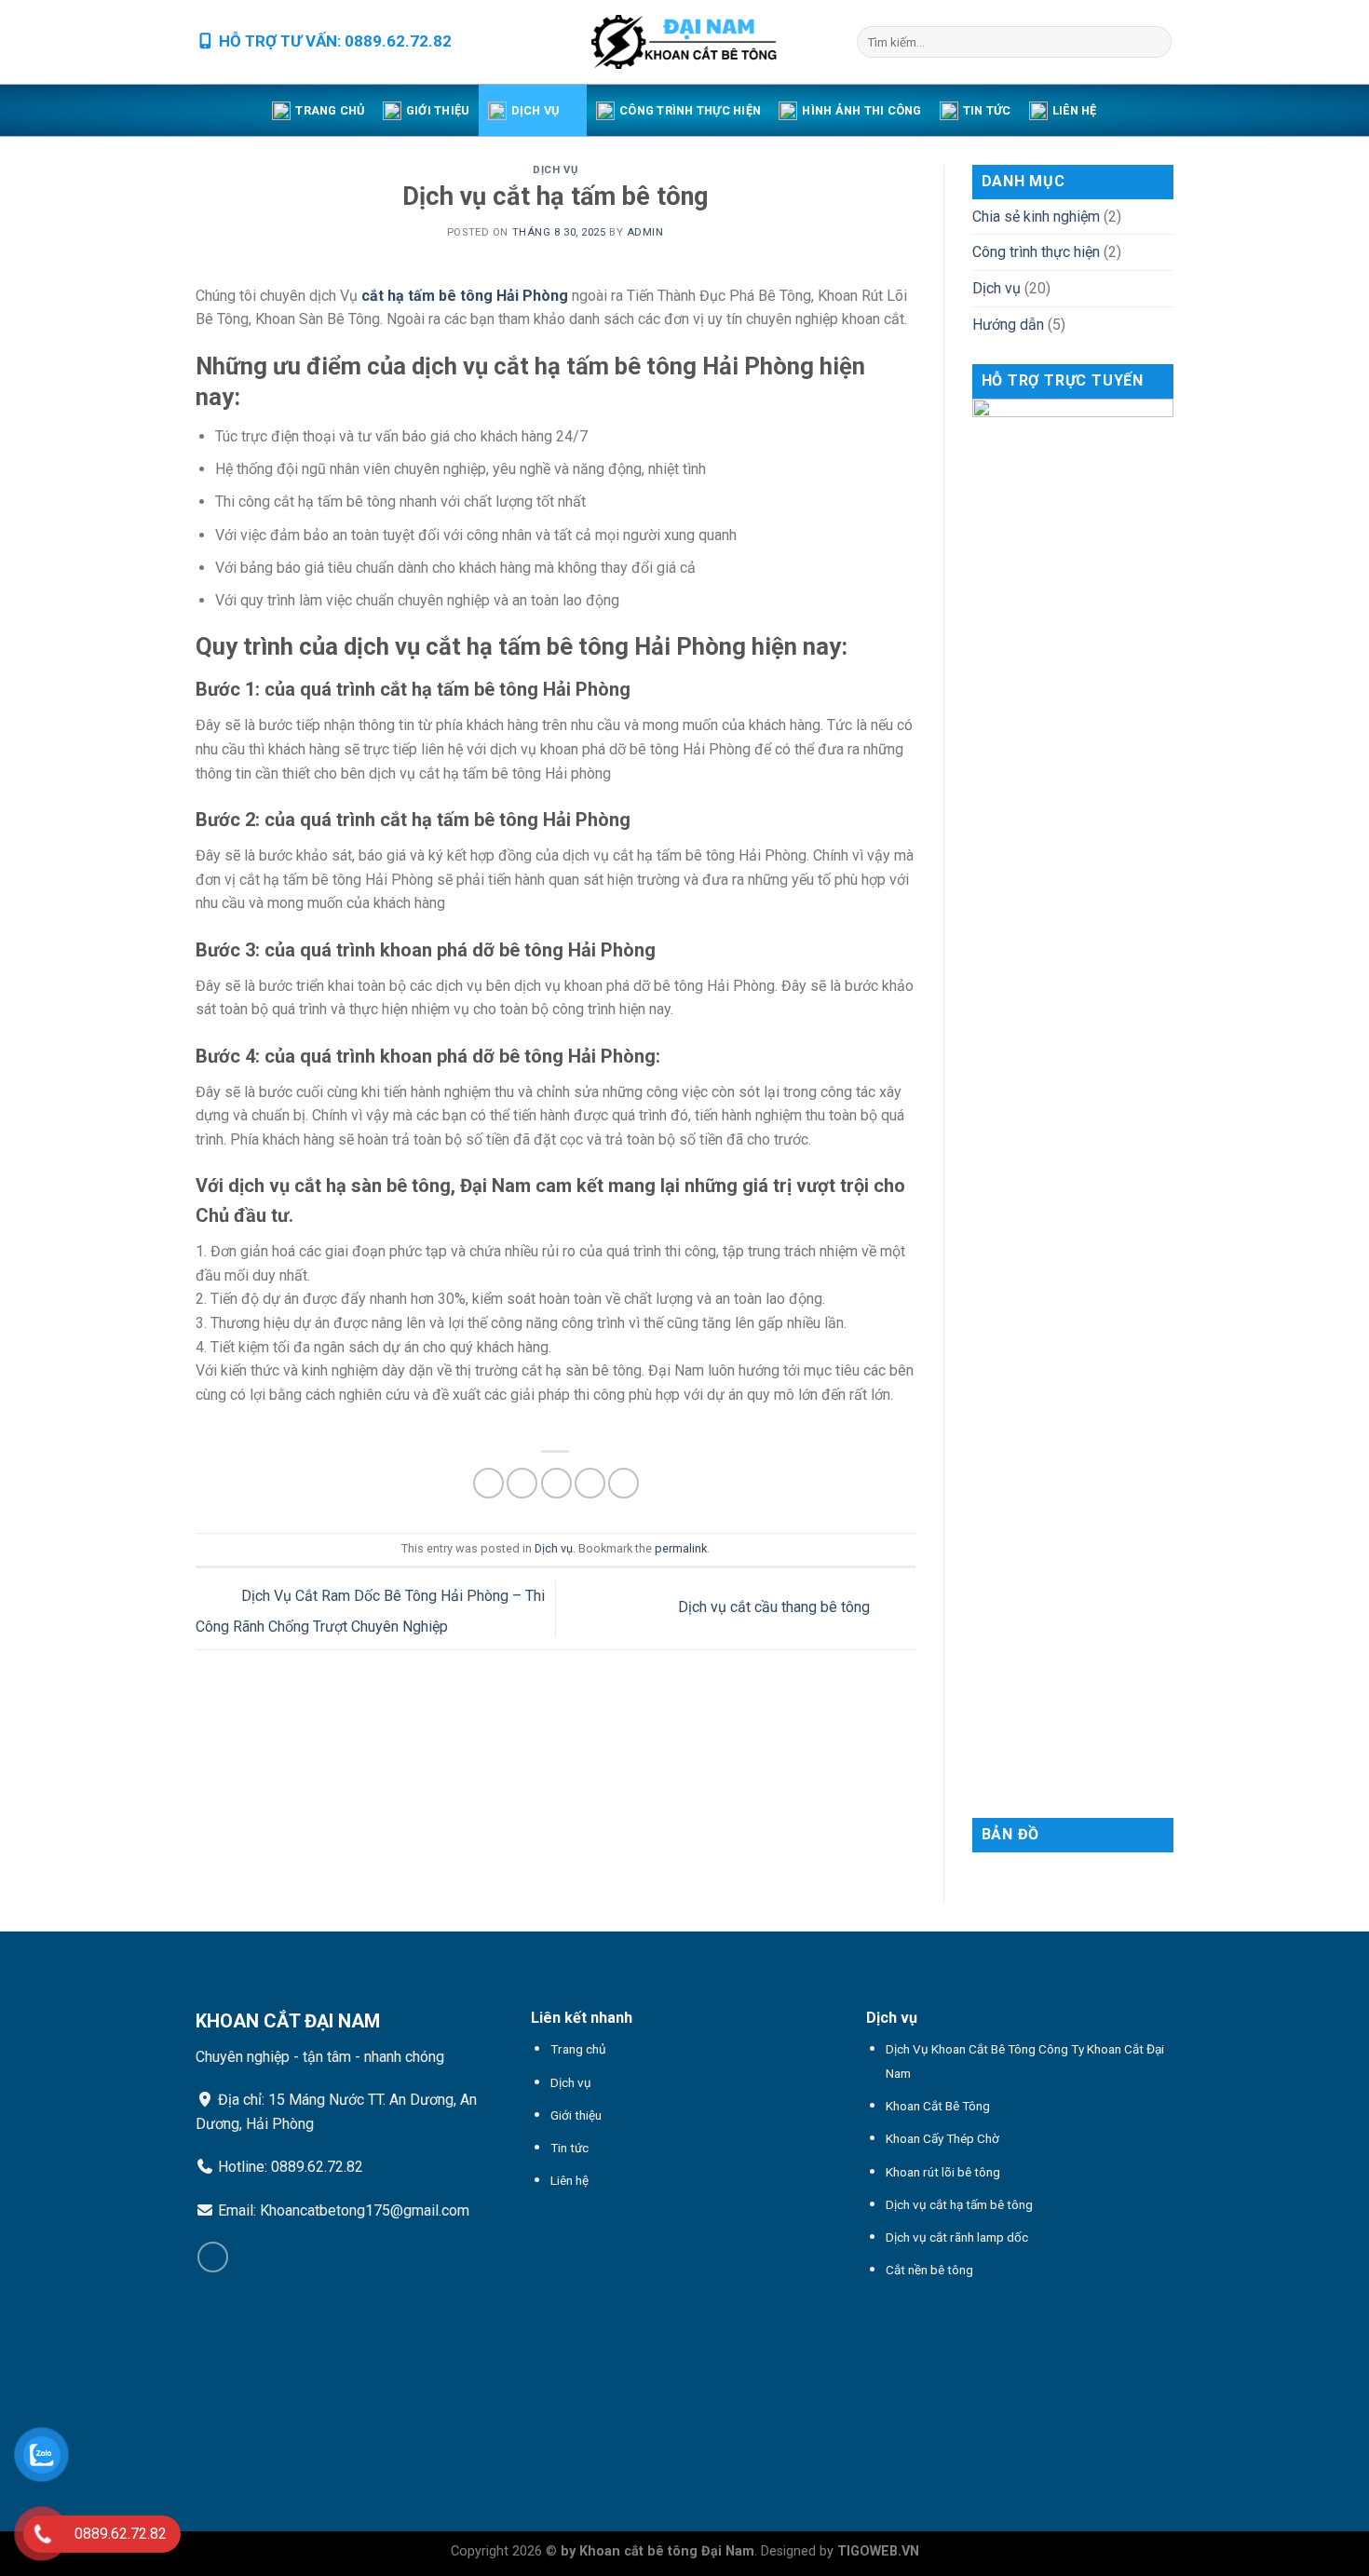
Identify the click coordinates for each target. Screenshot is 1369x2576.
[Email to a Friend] (556, 1483)
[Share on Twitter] (522, 1483)
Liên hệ (1075, 110)
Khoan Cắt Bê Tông (938, 2106)
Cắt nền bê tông (929, 2270)
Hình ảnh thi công (861, 110)
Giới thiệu (438, 110)
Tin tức (987, 110)
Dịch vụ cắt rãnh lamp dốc (957, 2237)
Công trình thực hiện (690, 110)
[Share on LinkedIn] (624, 1483)
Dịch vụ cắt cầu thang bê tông (776, 1608)
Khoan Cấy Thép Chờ (942, 2138)
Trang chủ (330, 110)
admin (645, 232)
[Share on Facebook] (488, 1483)
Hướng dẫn (1008, 325)
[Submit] (1154, 42)
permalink (681, 1548)
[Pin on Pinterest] (590, 1483)
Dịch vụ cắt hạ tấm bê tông (959, 2204)
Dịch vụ (535, 110)
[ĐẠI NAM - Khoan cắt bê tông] (684, 42)
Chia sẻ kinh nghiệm (1036, 217)
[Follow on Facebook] (213, 2257)
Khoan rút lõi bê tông (943, 2172)
